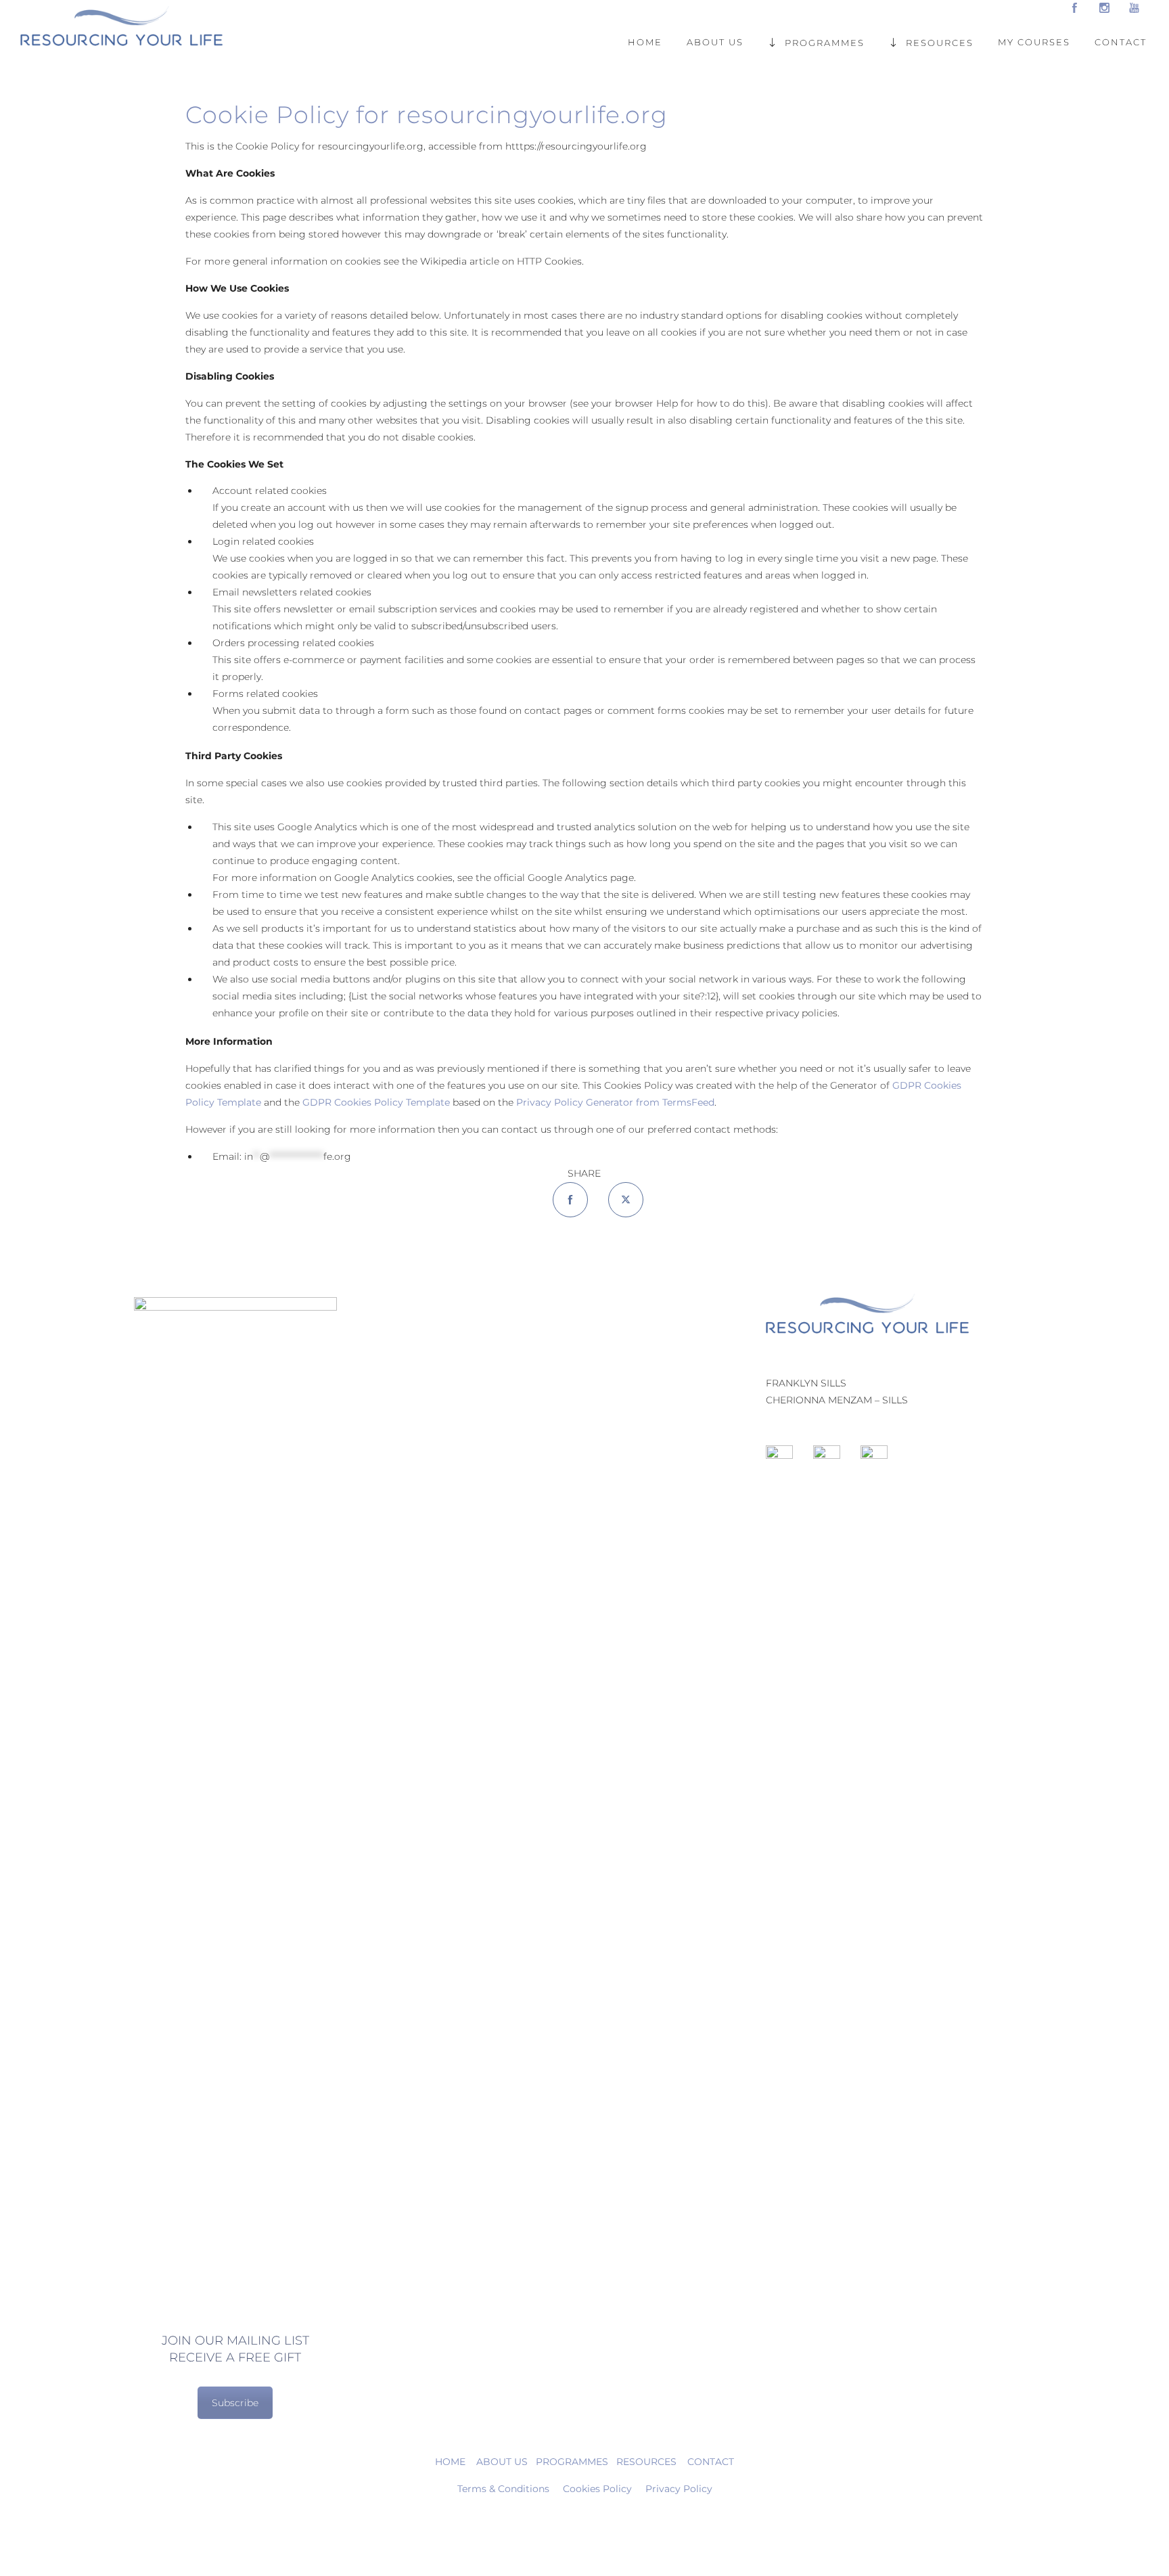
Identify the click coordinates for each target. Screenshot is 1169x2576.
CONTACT (1121, 42)
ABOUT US (715, 42)
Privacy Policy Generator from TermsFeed (615, 1102)
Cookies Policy (597, 2489)
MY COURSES (1034, 42)
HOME (645, 42)
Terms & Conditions (503, 2489)
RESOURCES (940, 42)
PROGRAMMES (825, 42)
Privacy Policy (679, 2489)
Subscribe (235, 2403)
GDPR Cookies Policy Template (376, 1102)
